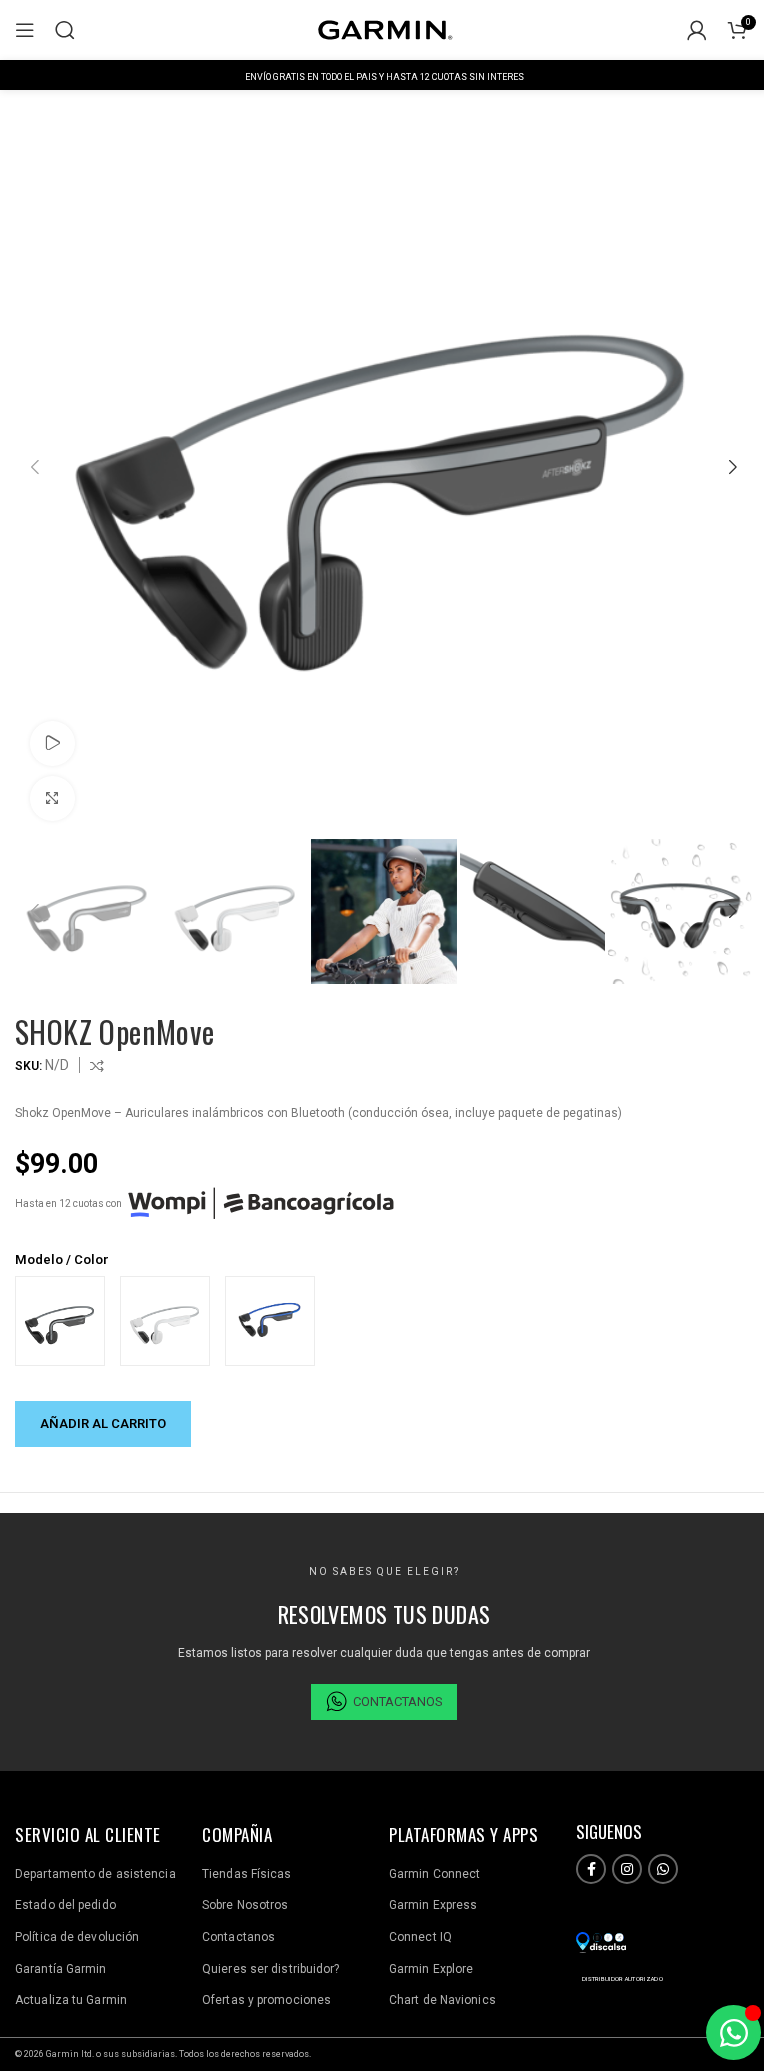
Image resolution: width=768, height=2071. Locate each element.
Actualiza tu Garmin (71, 2000)
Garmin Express (433, 1905)
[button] (35, 467)
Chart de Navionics (442, 2000)
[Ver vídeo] (52, 743)
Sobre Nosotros (245, 1905)
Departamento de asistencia (95, 1874)
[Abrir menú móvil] (25, 30)
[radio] (60, 1321)
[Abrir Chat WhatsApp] (733, 2032)
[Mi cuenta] (697, 30)
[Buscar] (65, 30)
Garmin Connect (434, 1874)
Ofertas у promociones (266, 2000)
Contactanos (238, 1937)
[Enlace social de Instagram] (627, 1869)
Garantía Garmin (61, 1969)
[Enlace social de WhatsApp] (663, 1869)
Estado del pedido (65, 1905)
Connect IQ (420, 1937)
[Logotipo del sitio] (384, 28)
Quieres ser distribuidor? (271, 1969)
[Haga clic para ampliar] (52, 798)
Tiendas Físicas (247, 1874)
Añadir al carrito (103, 1423)
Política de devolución (77, 1937)
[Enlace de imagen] (601, 1940)
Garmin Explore (431, 1969)
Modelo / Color (62, 1259)
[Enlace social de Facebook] (591, 1869)
